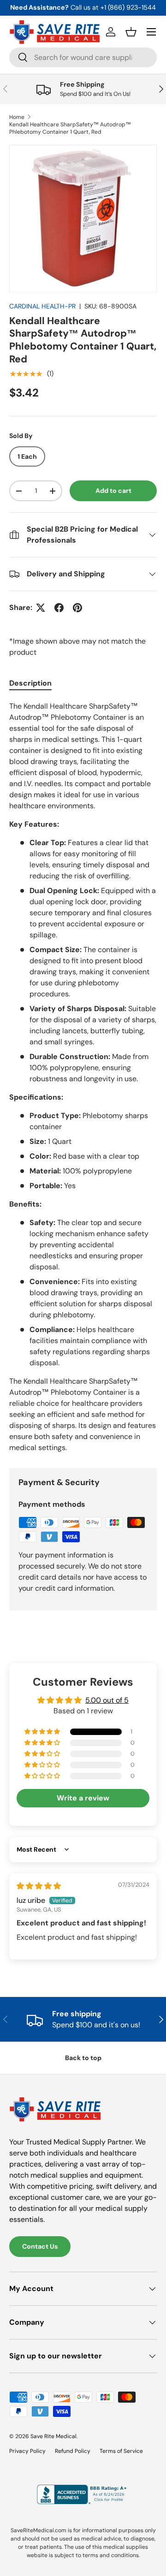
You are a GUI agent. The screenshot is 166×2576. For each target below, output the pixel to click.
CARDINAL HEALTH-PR (42, 306)
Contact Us (40, 2246)
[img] (39, 1886)
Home (17, 117)
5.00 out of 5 (107, 1700)
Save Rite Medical (53, 2436)
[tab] (30, 683)
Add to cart (113, 491)
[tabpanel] (83, 1077)
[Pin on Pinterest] (77, 608)
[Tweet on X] (41, 608)
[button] (131, 32)
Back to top (83, 2058)
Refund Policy (73, 2451)
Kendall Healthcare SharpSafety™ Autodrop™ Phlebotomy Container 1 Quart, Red (70, 128)
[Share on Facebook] (59, 608)
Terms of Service (121, 2451)
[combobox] (83, 57)
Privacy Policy (27, 2451)
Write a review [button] (83, 1798)
